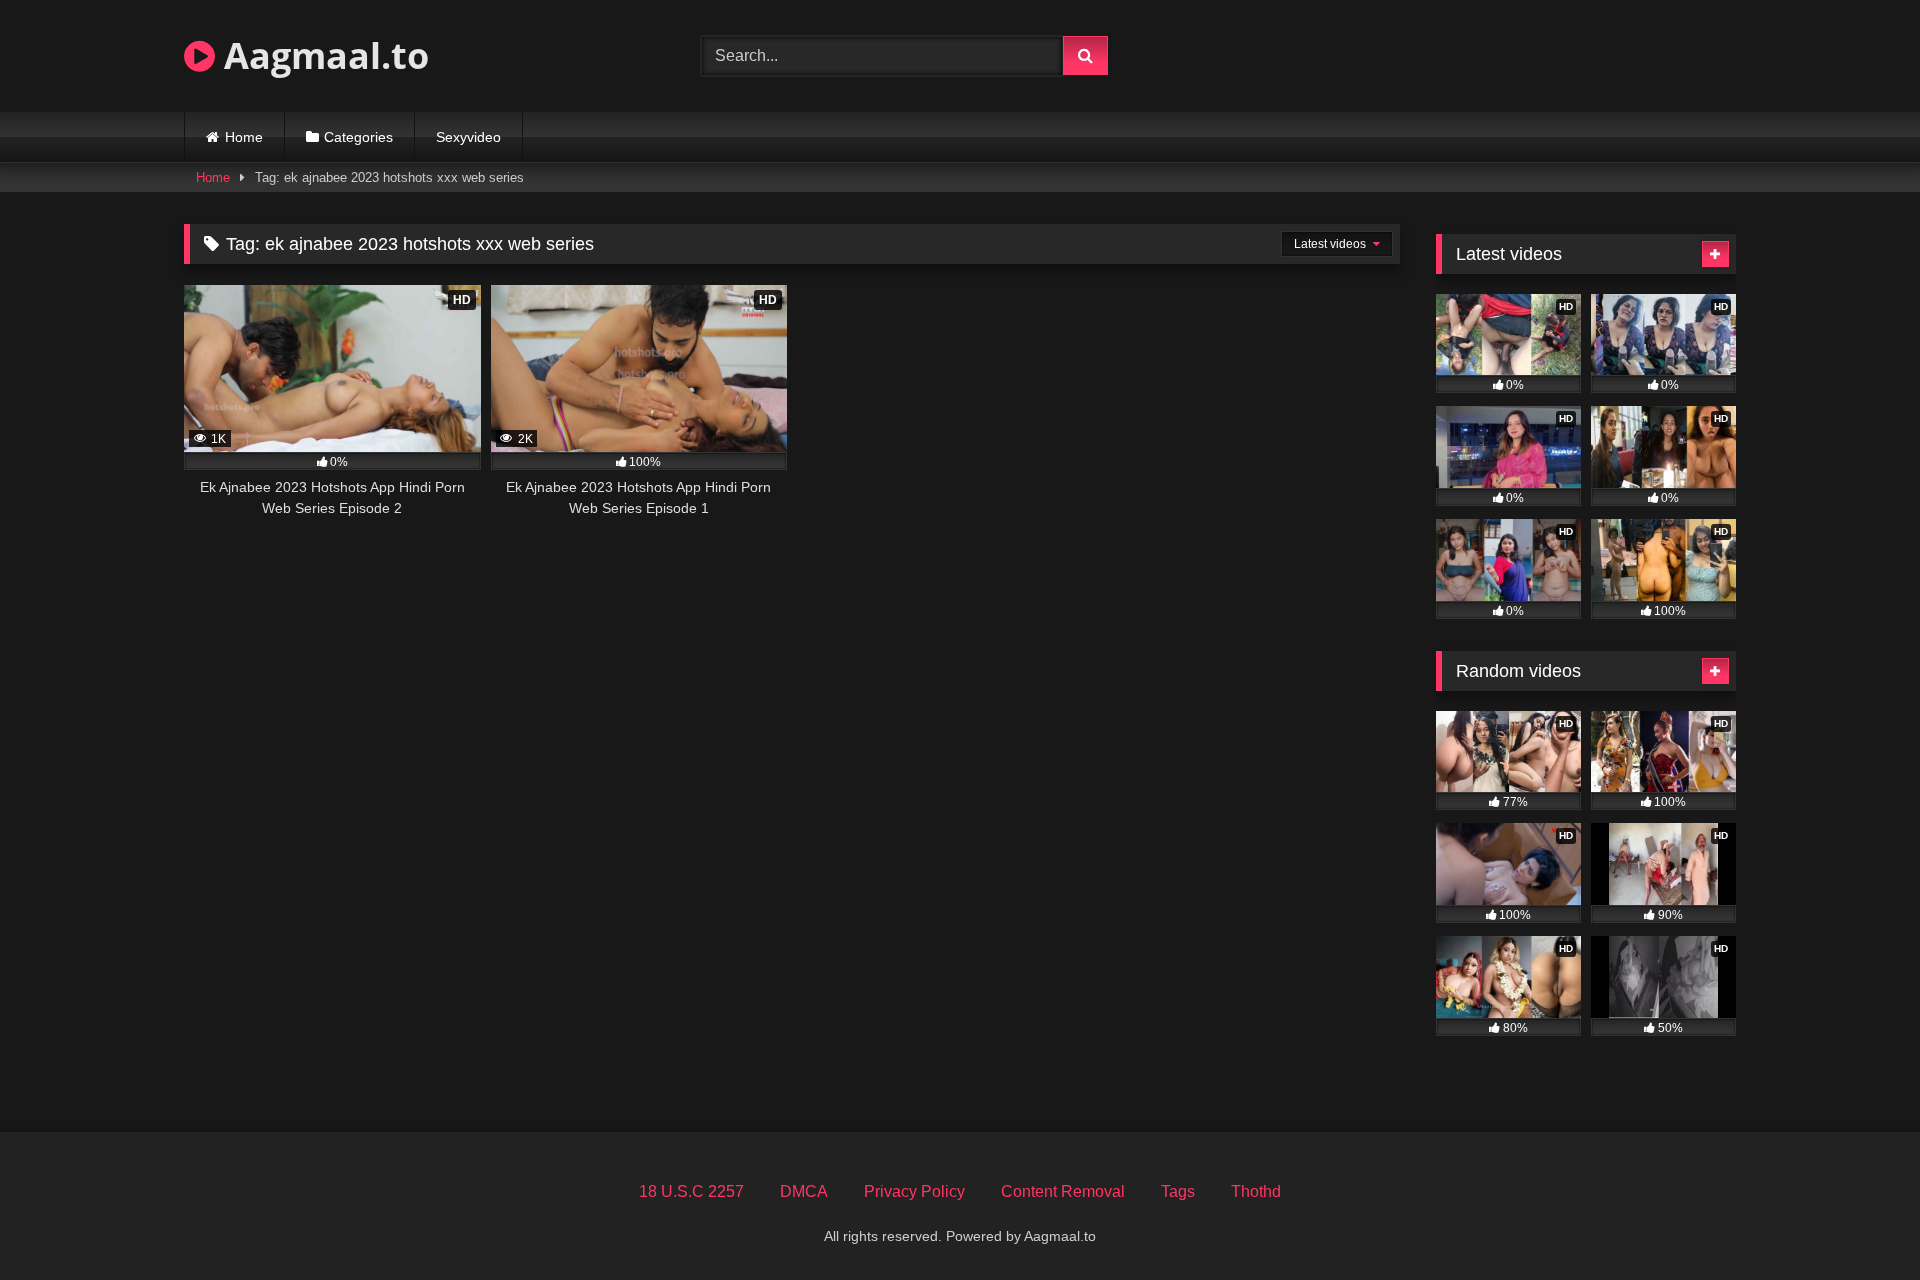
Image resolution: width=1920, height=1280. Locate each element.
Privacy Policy (914, 1191)
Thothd (1256, 1191)
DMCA (804, 1191)
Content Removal (1063, 1191)
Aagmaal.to (322, 55)
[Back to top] (1858, 1220)
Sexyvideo (468, 137)
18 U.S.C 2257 (691, 1191)
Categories (358, 137)
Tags (1178, 1191)
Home (244, 137)
